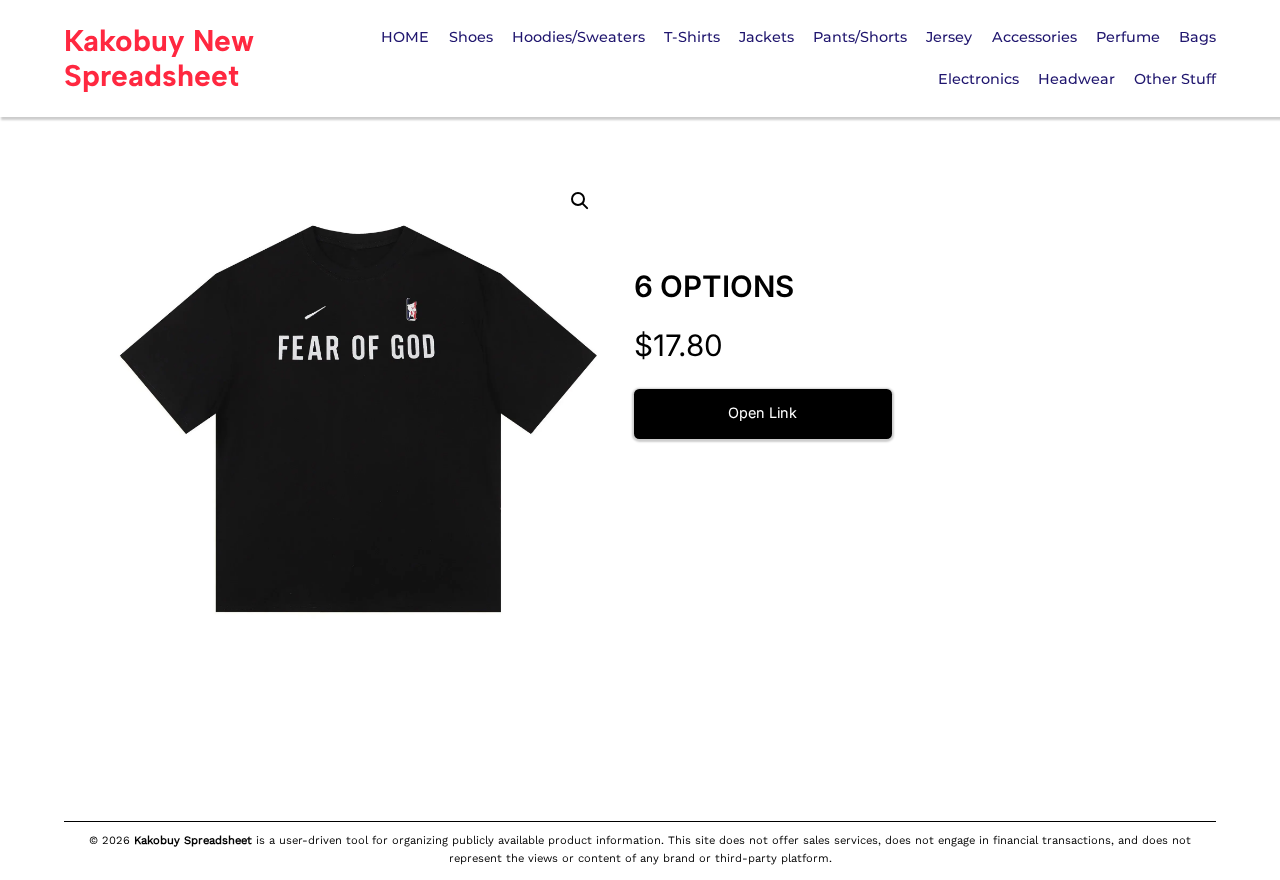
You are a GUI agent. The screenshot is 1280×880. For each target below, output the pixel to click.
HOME (405, 37)
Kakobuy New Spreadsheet (159, 58)
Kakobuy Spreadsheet (193, 840)
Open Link (762, 412)
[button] (580, 201)
